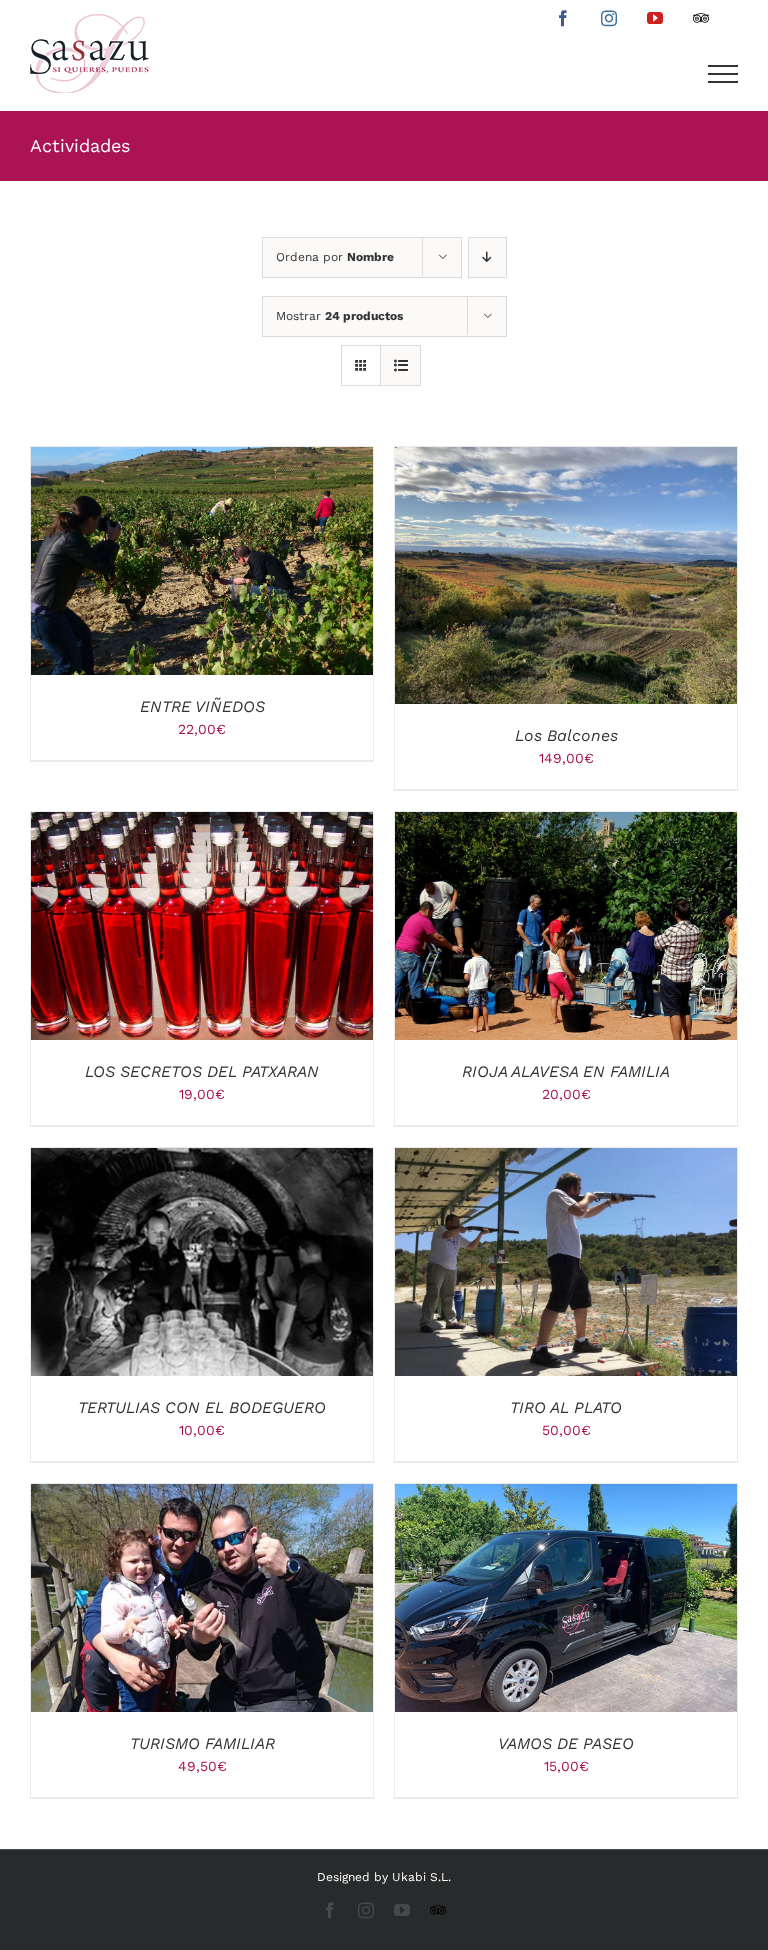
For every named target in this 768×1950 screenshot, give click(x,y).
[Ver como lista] (400, 365)
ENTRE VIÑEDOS (202, 706)
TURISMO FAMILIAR (202, 1743)
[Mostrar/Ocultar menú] (723, 74)
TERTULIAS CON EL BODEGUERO (202, 1407)
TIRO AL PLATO (566, 1407)
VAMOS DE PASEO (566, 1743)
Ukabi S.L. (421, 1877)
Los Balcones (566, 735)
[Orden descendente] (487, 257)
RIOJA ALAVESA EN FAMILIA (566, 1071)
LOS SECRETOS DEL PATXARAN (202, 1071)
